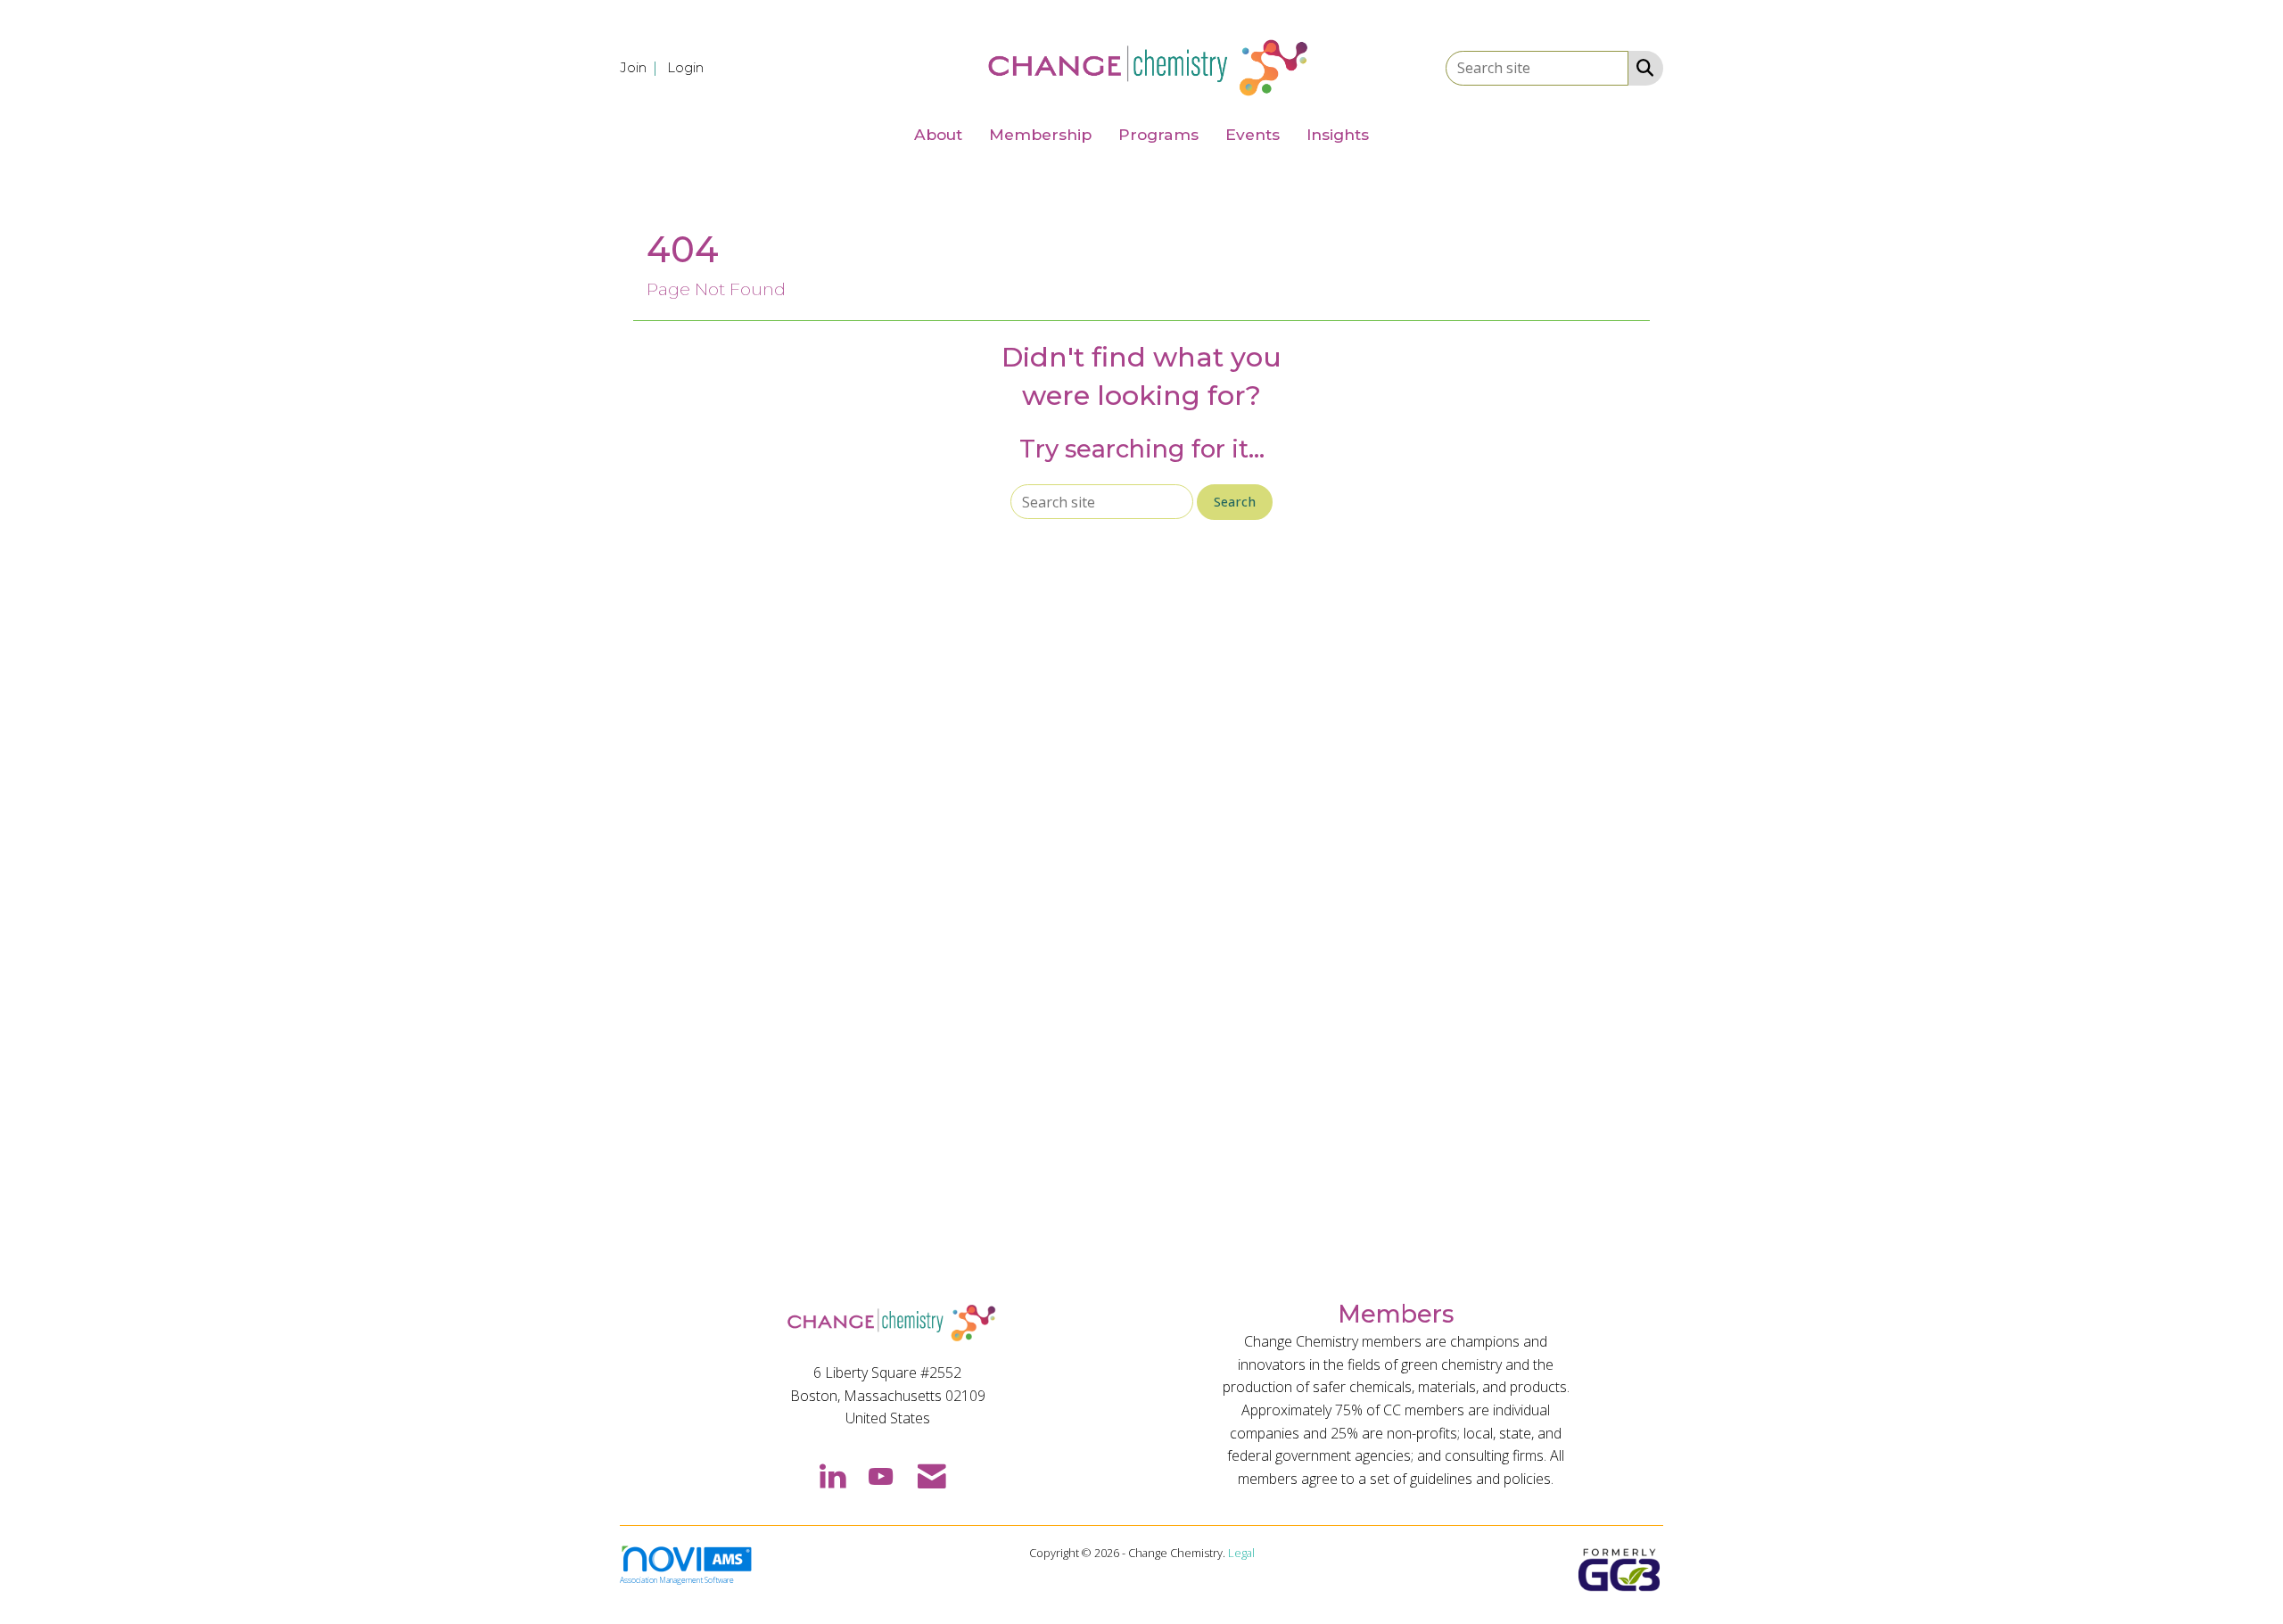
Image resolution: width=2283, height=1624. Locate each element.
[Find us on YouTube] (881, 1475)
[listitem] (642, 67)
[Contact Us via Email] (932, 1475)
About (938, 134)
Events (1253, 134)
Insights (1338, 134)
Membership (1040, 134)
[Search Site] (1641, 67)
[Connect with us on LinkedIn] (832, 1475)
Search (1235, 502)
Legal (1241, 1553)
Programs (1158, 134)
